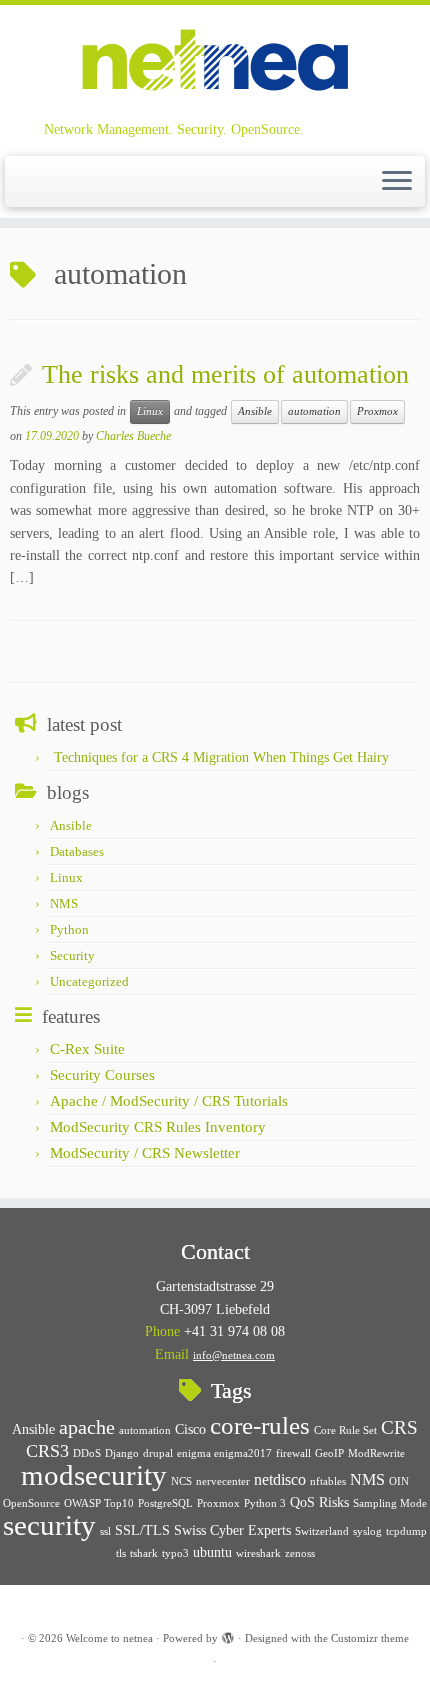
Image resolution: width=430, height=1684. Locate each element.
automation (314, 411)
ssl (105, 1531)
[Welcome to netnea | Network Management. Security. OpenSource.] (215, 62)
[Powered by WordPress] (228, 1635)
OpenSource (31, 1503)
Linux (150, 411)
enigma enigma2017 (224, 1453)
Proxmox (377, 411)
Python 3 (265, 1503)
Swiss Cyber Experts (232, 1530)
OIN (399, 1481)
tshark (144, 1553)
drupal (158, 1453)
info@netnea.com (234, 1355)
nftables (328, 1481)
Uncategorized (89, 981)
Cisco (190, 1429)
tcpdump (406, 1531)
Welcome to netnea (109, 1638)
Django (122, 1453)
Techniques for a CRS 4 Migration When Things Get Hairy (221, 757)
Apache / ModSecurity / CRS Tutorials (169, 1101)
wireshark (258, 1553)
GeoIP (329, 1453)
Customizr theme (370, 1638)
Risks (334, 1502)
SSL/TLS (142, 1530)
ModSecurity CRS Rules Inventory (158, 1127)
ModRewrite (376, 1453)
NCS (181, 1481)
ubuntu (212, 1552)
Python (69, 929)
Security (72, 955)
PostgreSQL (165, 1503)
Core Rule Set (345, 1430)
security (49, 1525)
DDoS (87, 1453)
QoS (302, 1502)
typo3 (175, 1553)
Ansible (255, 411)
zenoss (300, 1553)
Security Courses (102, 1075)
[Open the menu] (397, 182)
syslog (367, 1531)
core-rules (260, 1425)
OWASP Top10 (99, 1503)
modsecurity (94, 1475)
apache (87, 1427)
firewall (293, 1453)
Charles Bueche (133, 436)
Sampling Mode (390, 1503)
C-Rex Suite (87, 1049)
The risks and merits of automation (225, 374)
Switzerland (322, 1531)
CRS (399, 1427)
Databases (77, 851)
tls (121, 1553)
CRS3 (47, 1451)
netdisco (280, 1479)
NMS (64, 903)
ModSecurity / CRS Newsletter (145, 1153)
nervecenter (223, 1481)
